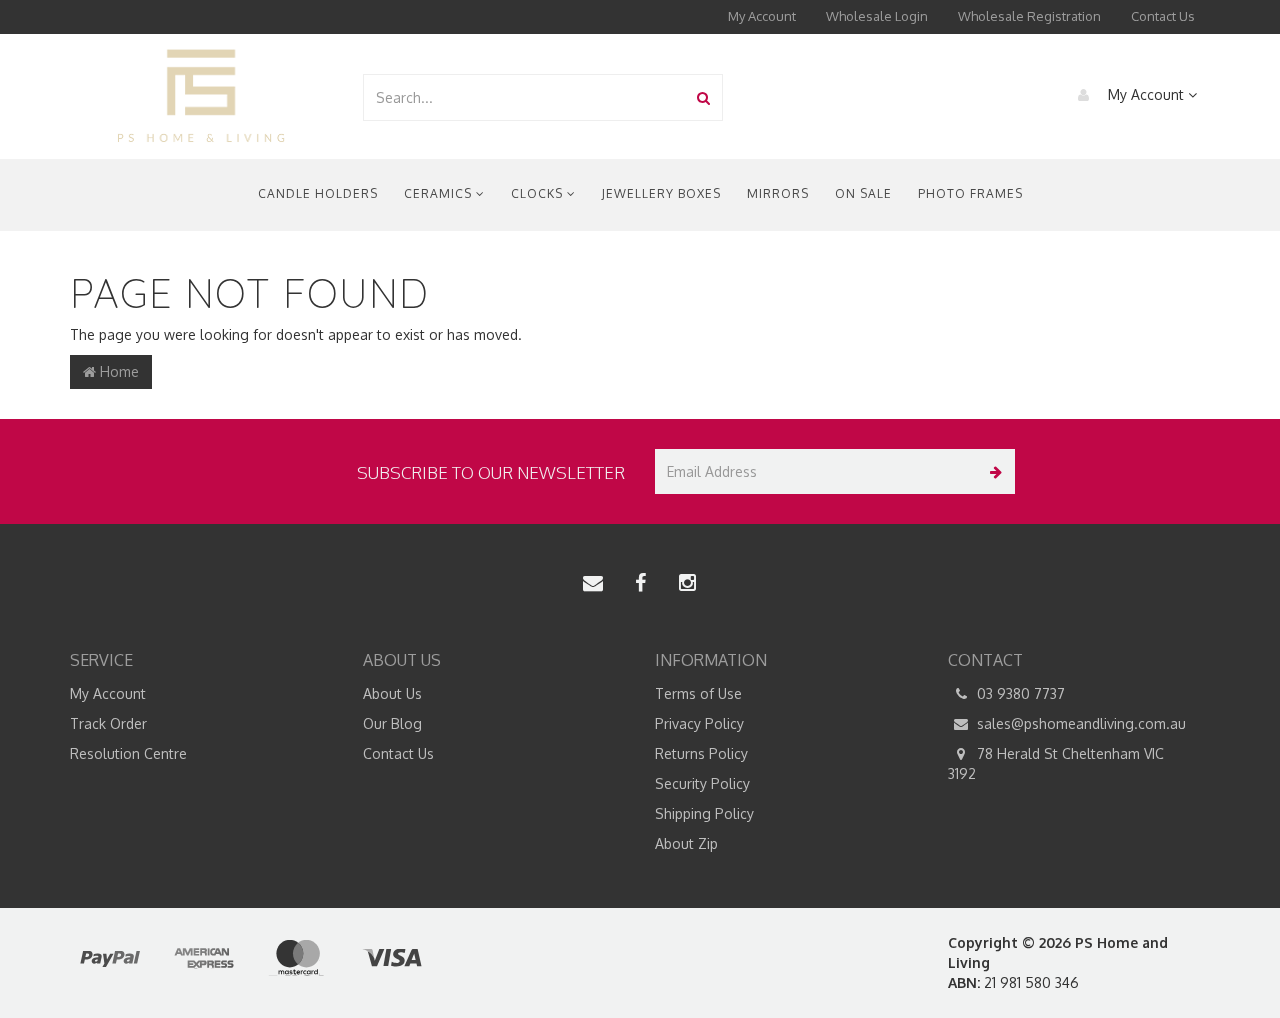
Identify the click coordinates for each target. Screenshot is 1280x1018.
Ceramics (440, 193)
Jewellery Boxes (661, 193)
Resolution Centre (128, 753)
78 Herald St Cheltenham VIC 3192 (1056, 763)
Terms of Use (698, 693)
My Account (762, 16)
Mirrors (778, 193)
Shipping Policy (704, 813)
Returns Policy (701, 753)
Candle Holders (318, 193)
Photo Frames (970, 193)
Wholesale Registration (1029, 16)
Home (117, 371)
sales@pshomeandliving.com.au (1079, 723)
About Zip (686, 843)
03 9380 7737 (1019, 693)
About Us (392, 693)
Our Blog (392, 723)
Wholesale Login (877, 16)
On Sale (863, 193)
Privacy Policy (699, 723)
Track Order (108, 723)
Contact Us (1163, 16)
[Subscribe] (992, 471)
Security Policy (702, 783)
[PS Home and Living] (201, 95)
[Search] (703, 97)
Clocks (539, 193)
